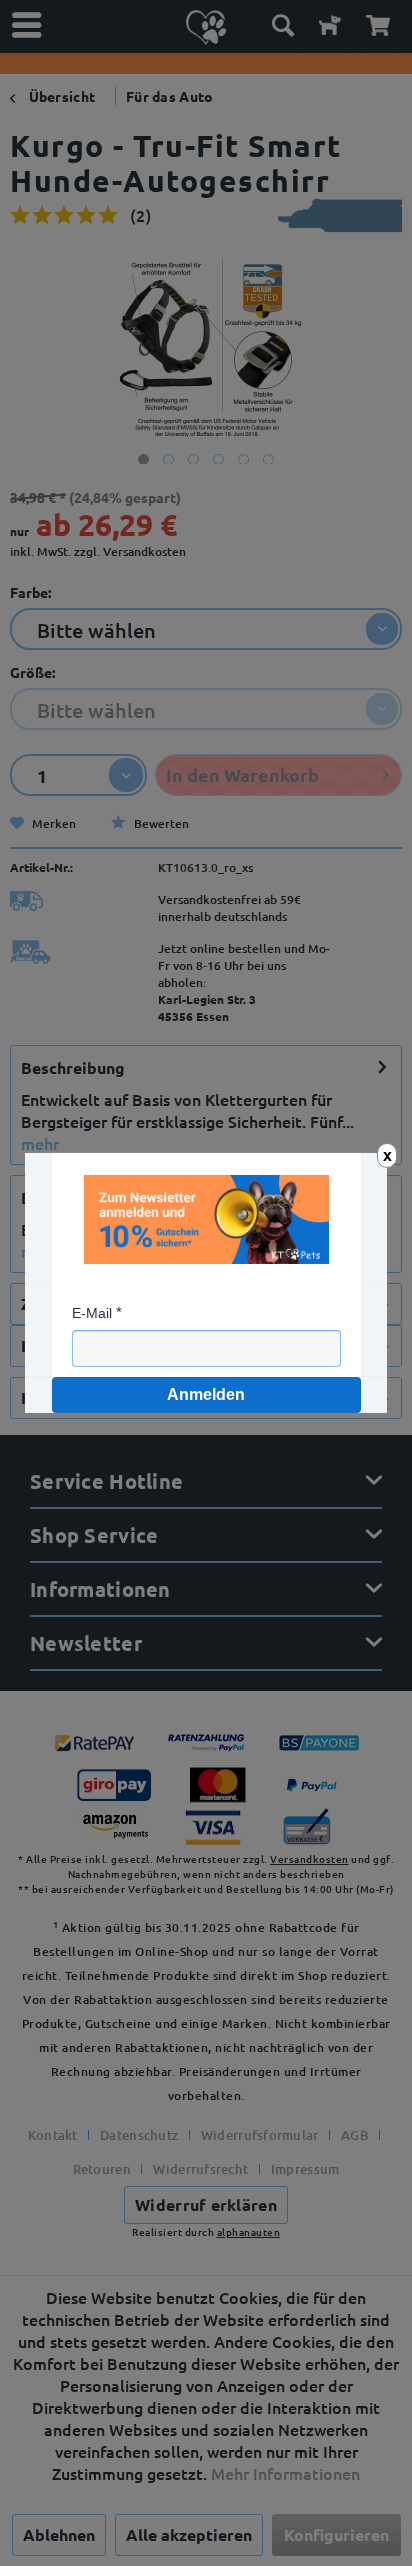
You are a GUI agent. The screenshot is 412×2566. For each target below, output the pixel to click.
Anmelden (206, 1394)
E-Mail (92, 1313)
